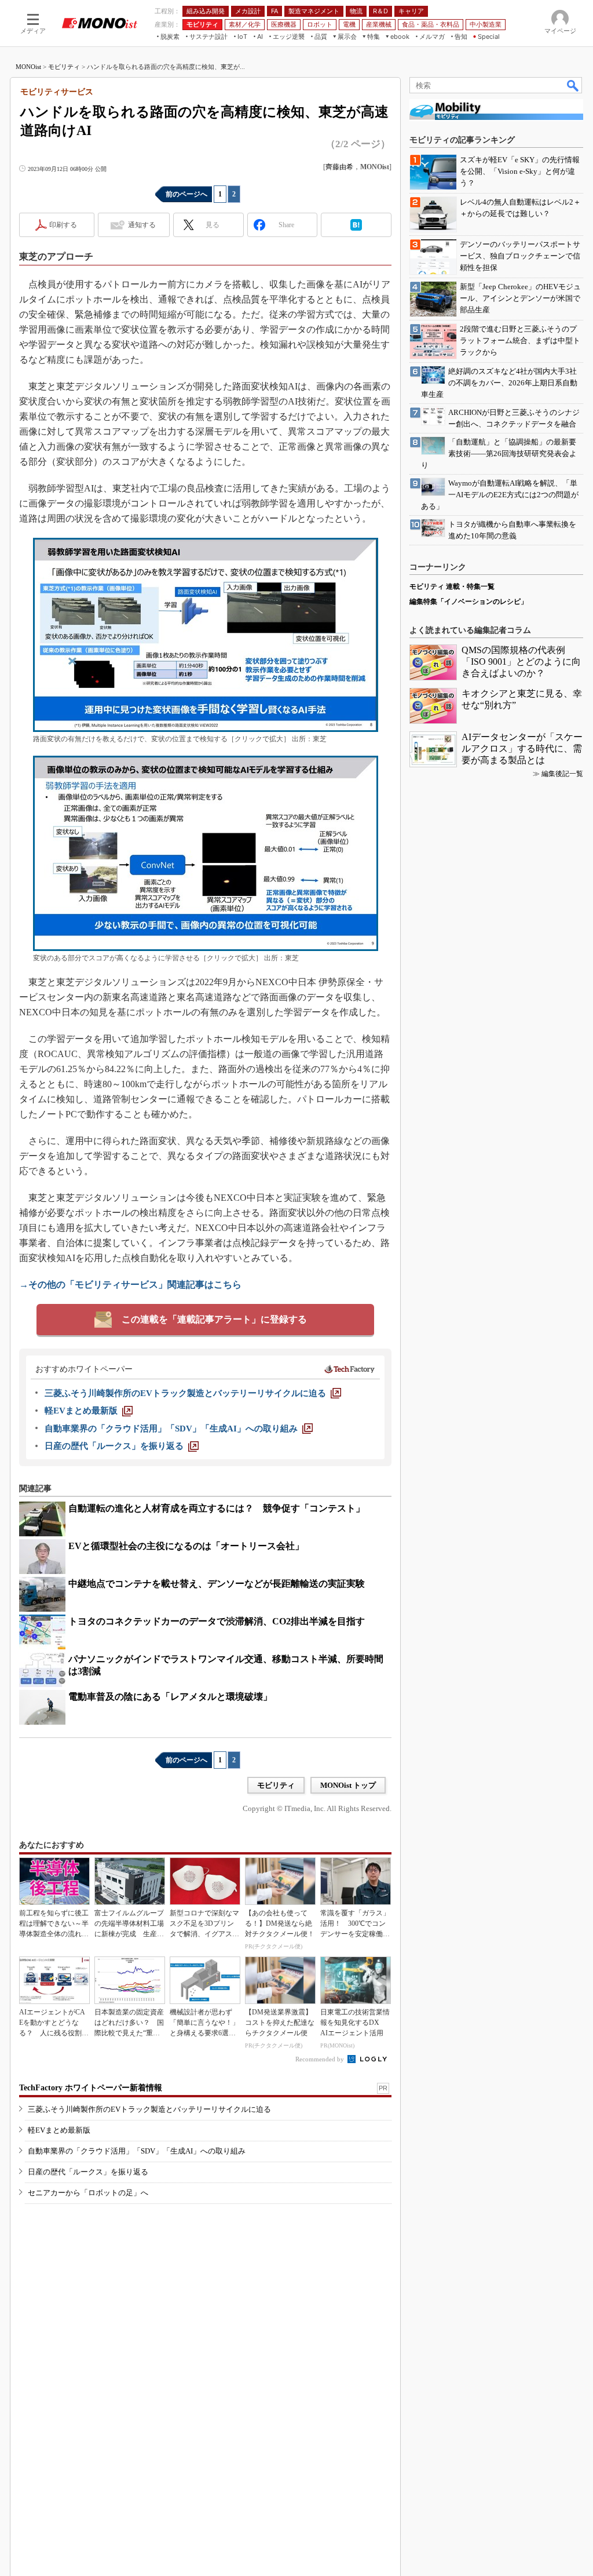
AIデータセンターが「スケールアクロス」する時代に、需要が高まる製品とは (522, 748)
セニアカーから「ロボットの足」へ (88, 2193)
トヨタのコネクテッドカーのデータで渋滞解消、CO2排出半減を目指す (217, 1621)
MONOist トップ (348, 1785)
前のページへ (186, 194)
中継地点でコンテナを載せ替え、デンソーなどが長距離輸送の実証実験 (217, 1584)
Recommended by (321, 2059)
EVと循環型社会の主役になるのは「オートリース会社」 (186, 1546)
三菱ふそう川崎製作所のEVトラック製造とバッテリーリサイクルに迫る (149, 2109)
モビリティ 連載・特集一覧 (452, 586)
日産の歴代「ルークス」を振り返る (88, 2172)
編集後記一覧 (562, 774)
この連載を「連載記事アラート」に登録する (214, 1319)
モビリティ (64, 67)
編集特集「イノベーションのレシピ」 (468, 602)
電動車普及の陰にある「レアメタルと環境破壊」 (170, 1697)
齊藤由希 (339, 167)
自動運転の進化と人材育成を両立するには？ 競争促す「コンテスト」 (217, 1508)
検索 (573, 85)
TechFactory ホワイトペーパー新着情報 (91, 2088)
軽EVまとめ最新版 (59, 2130)
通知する (142, 225)
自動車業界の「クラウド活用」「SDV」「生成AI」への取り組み (137, 2151)
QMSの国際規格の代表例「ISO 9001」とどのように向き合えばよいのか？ (521, 662)
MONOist (28, 67)
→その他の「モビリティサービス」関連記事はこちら (130, 1285)
